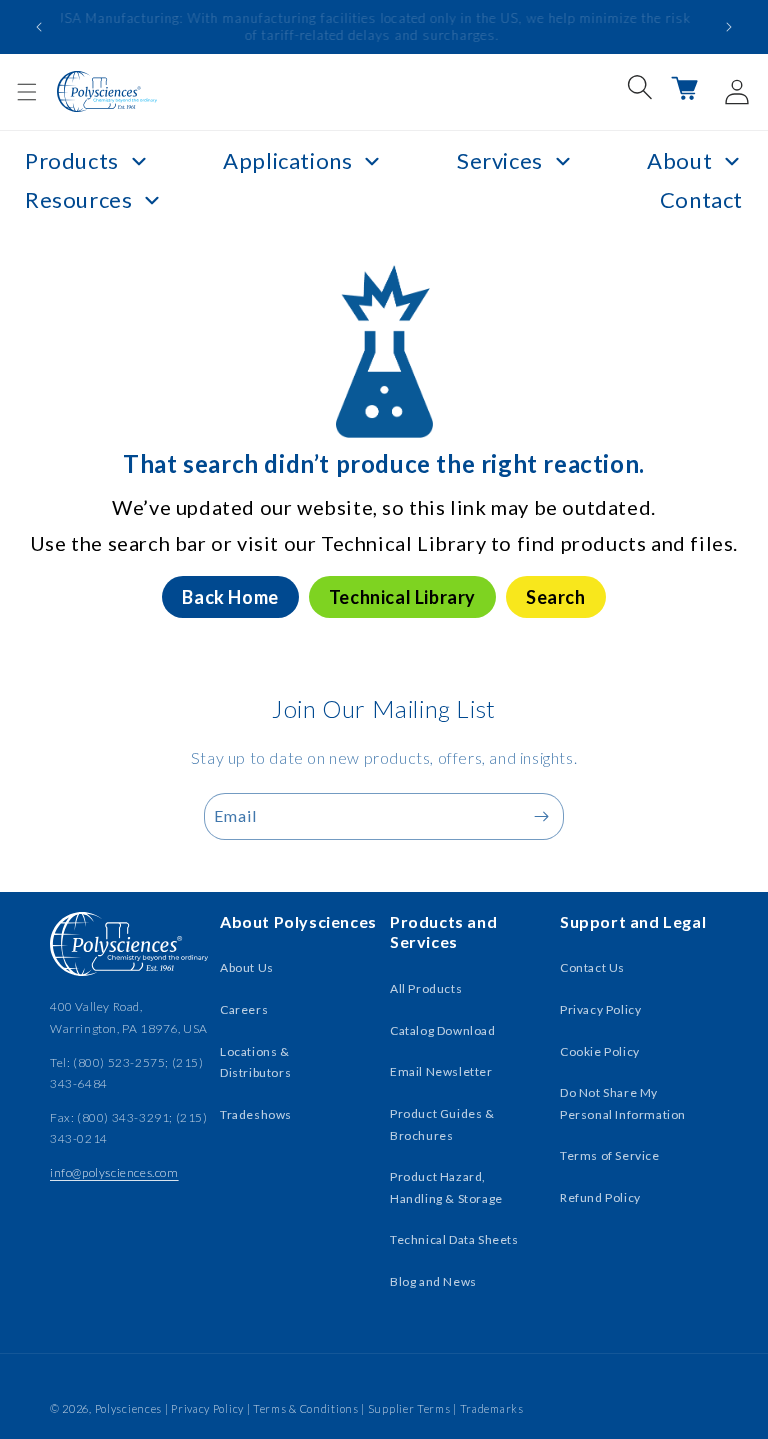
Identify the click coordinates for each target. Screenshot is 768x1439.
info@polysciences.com (114, 1172)
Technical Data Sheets (454, 1239)
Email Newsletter (441, 1071)
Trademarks (492, 1408)
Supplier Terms (409, 1408)
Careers (244, 1009)
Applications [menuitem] (287, 160)
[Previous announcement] (39, 27)
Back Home (230, 597)
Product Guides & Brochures (442, 1124)
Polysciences (128, 1408)
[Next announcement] (729, 27)
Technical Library (402, 597)
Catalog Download (443, 1030)
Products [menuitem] (72, 160)
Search (556, 597)
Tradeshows (256, 1114)
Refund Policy (600, 1197)
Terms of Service (610, 1155)
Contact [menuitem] (701, 199)
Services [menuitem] (500, 160)
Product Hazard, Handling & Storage (446, 1187)
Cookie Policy (600, 1051)
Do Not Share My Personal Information (623, 1103)
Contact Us (592, 967)
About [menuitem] (679, 160)
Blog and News (433, 1281)
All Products (426, 988)
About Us (247, 967)
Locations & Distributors (255, 1062)
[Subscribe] (541, 816)
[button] (27, 92)
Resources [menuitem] (78, 199)
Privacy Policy (600, 1009)
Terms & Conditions (306, 1408)
